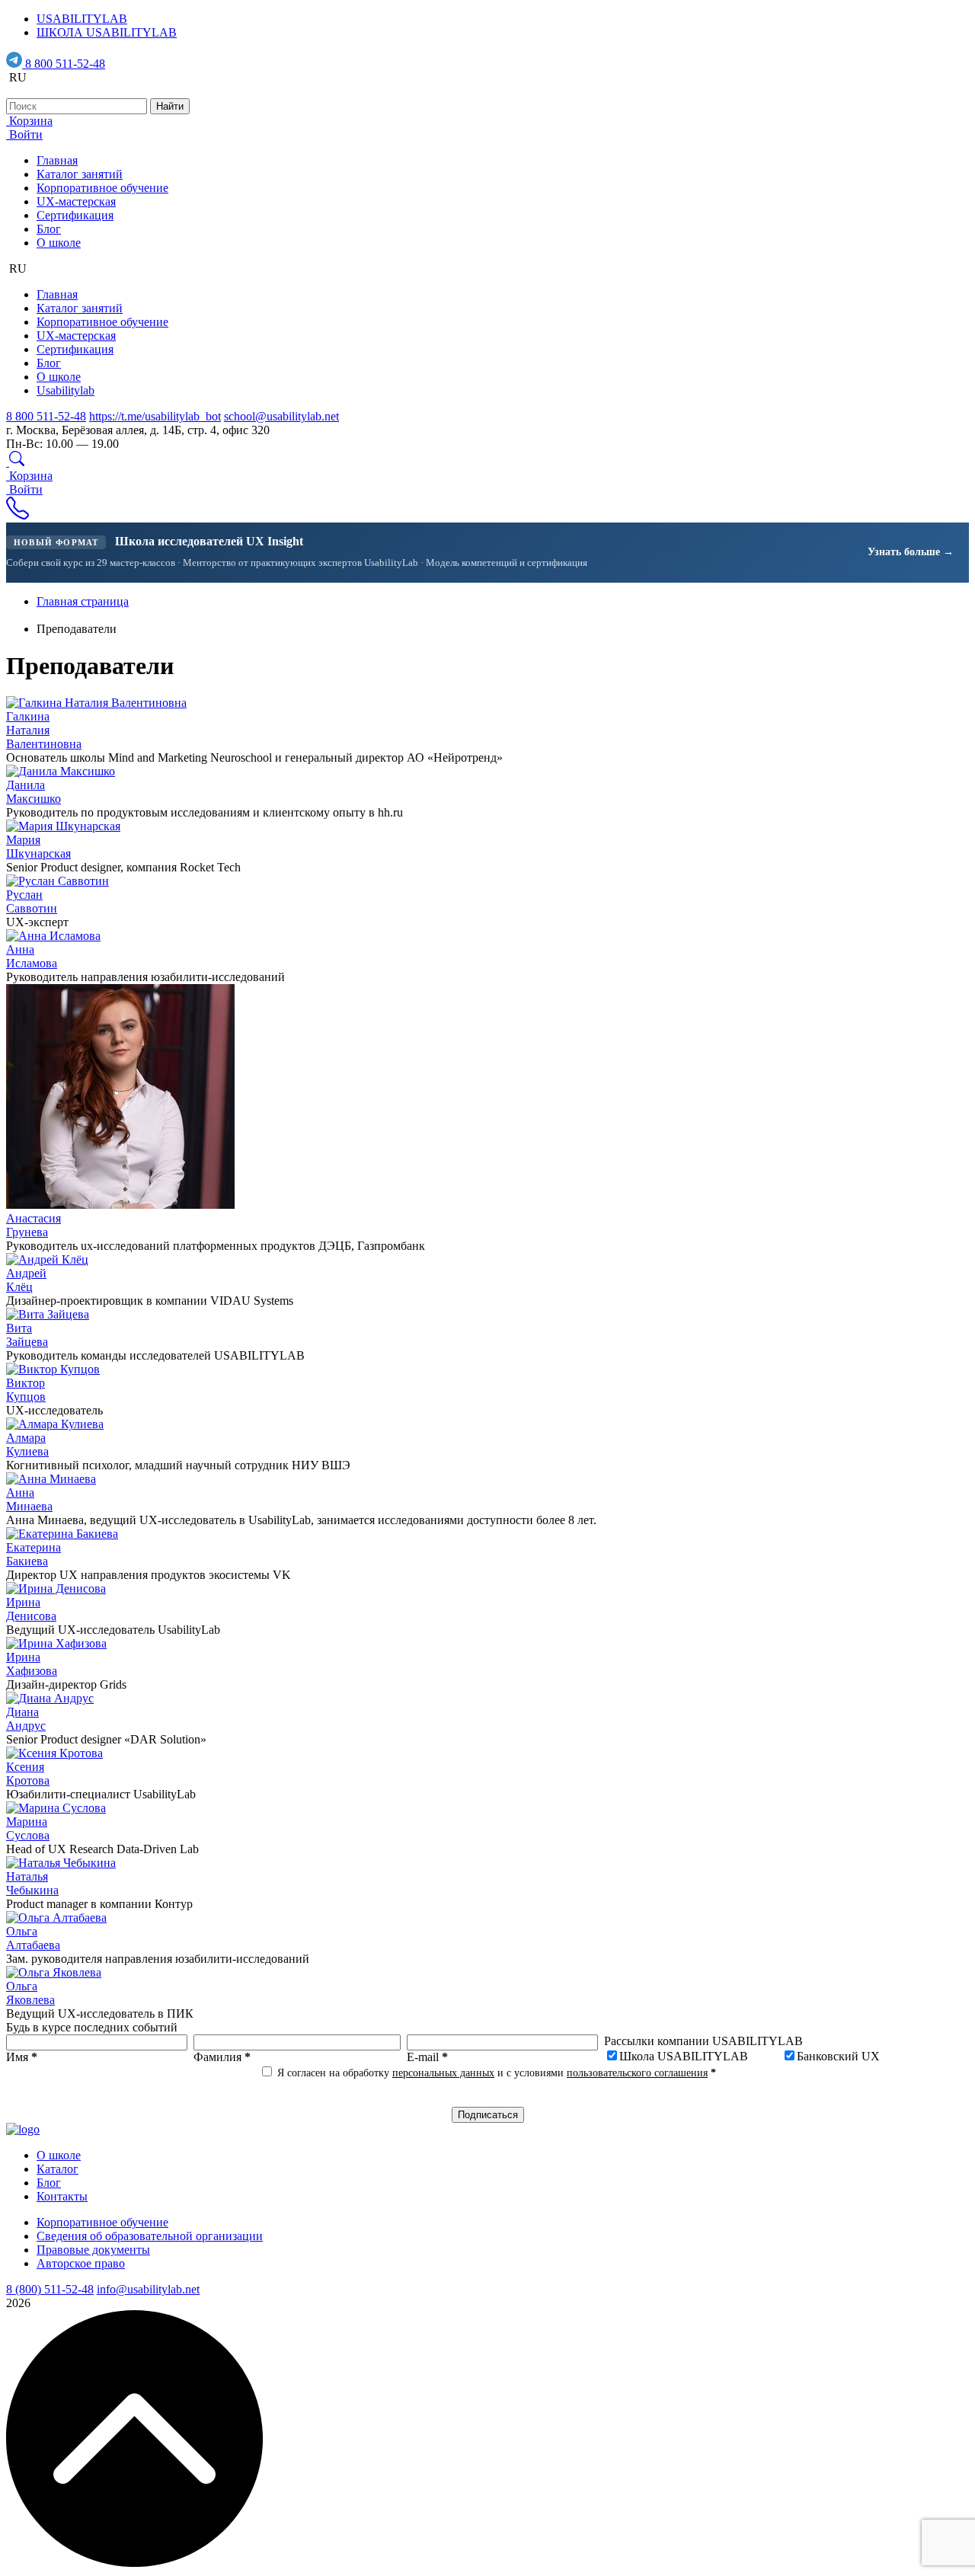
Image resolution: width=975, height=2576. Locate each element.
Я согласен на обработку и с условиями (495, 2073)
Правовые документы (93, 2250)
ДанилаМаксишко (34, 792)
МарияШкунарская (38, 847)
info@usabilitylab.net (148, 2289)
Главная (57, 160)
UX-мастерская (76, 201)
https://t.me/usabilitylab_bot (155, 416)
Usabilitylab (66, 390)
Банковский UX (838, 2056)
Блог (49, 229)
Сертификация (75, 215)
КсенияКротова (28, 1774)
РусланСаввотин (32, 901)
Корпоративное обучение (102, 188)
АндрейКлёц (26, 1280)
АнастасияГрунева (34, 1225)
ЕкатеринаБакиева (34, 1554)
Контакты (62, 2196)
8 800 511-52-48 (65, 64)
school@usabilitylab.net (281, 416)
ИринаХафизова (32, 1664)
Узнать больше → (911, 552)
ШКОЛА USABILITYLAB (107, 32)
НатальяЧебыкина (32, 1883)
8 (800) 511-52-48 (50, 2289)
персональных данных (443, 2073)
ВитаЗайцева (27, 1335)
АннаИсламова (32, 956)
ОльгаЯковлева (30, 1993)
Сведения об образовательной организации (150, 2236)
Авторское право (81, 2263)
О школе (59, 243)
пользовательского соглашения (637, 2073)
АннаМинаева (29, 1499)
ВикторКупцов (26, 1390)
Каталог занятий (80, 174)
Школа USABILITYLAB (684, 2056)
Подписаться (488, 2115)
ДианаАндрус (26, 1719)
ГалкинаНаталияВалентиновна (44, 730)
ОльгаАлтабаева (33, 1938)
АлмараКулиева (27, 1445)
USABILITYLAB (82, 19)
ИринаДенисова (31, 1609)
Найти (170, 106)
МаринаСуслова (28, 1828)
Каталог (58, 2169)
